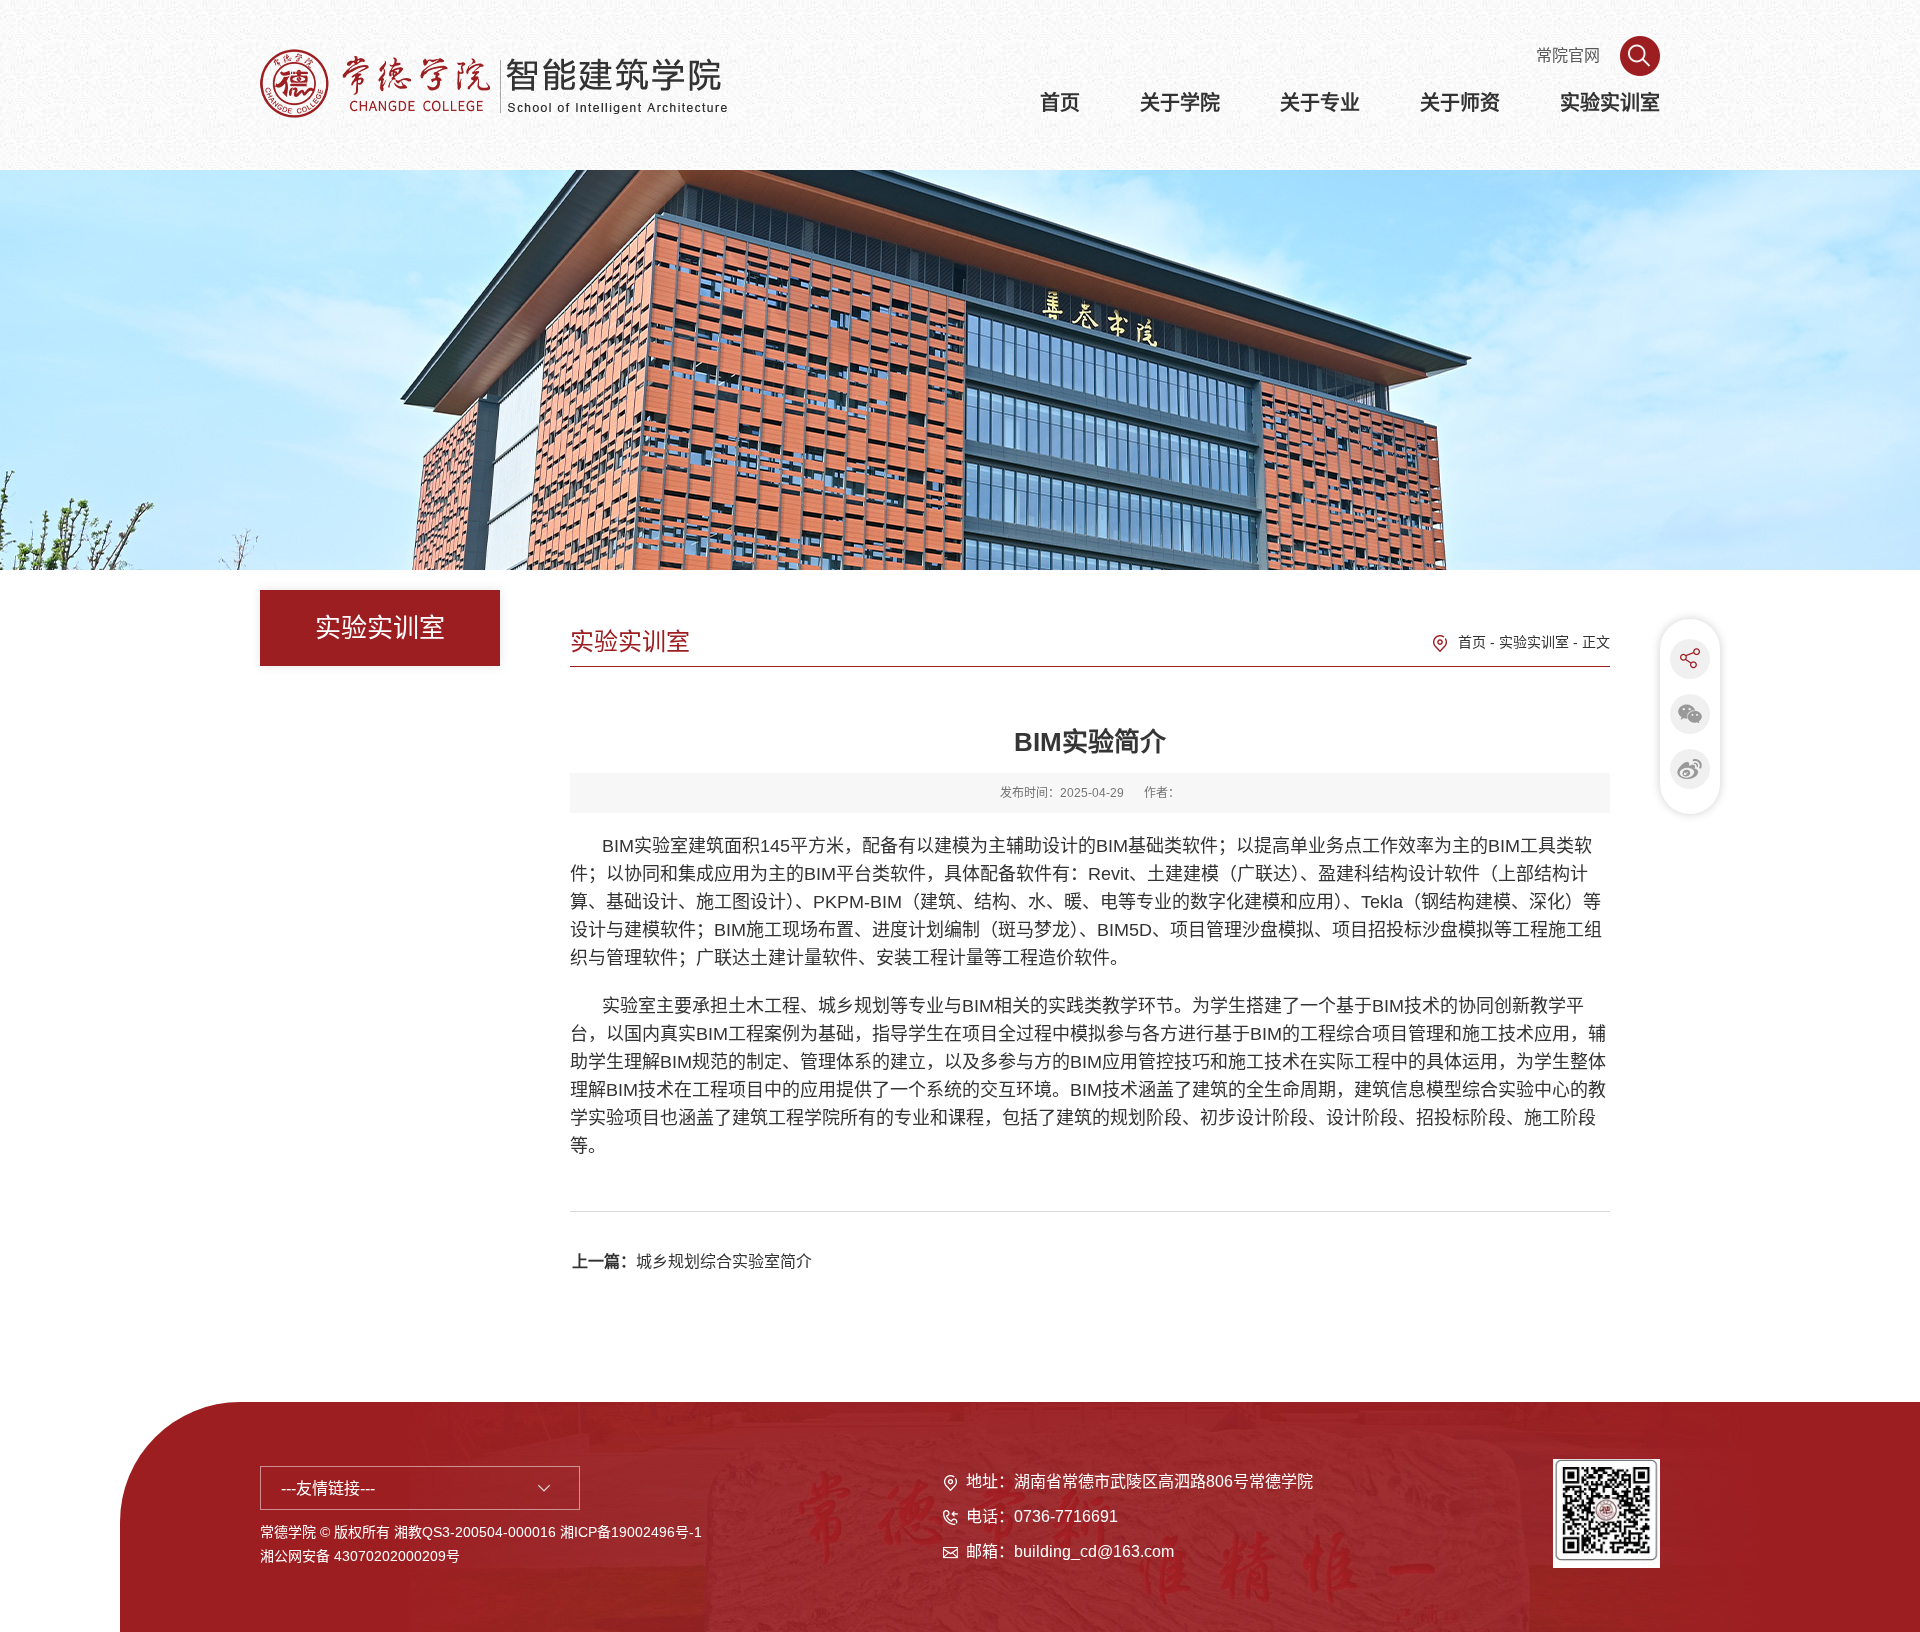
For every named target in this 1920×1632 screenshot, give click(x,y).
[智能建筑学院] (510, 82)
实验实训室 (1534, 642)
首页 (1472, 642)
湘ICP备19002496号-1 (631, 1532)
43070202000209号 (397, 1556)
